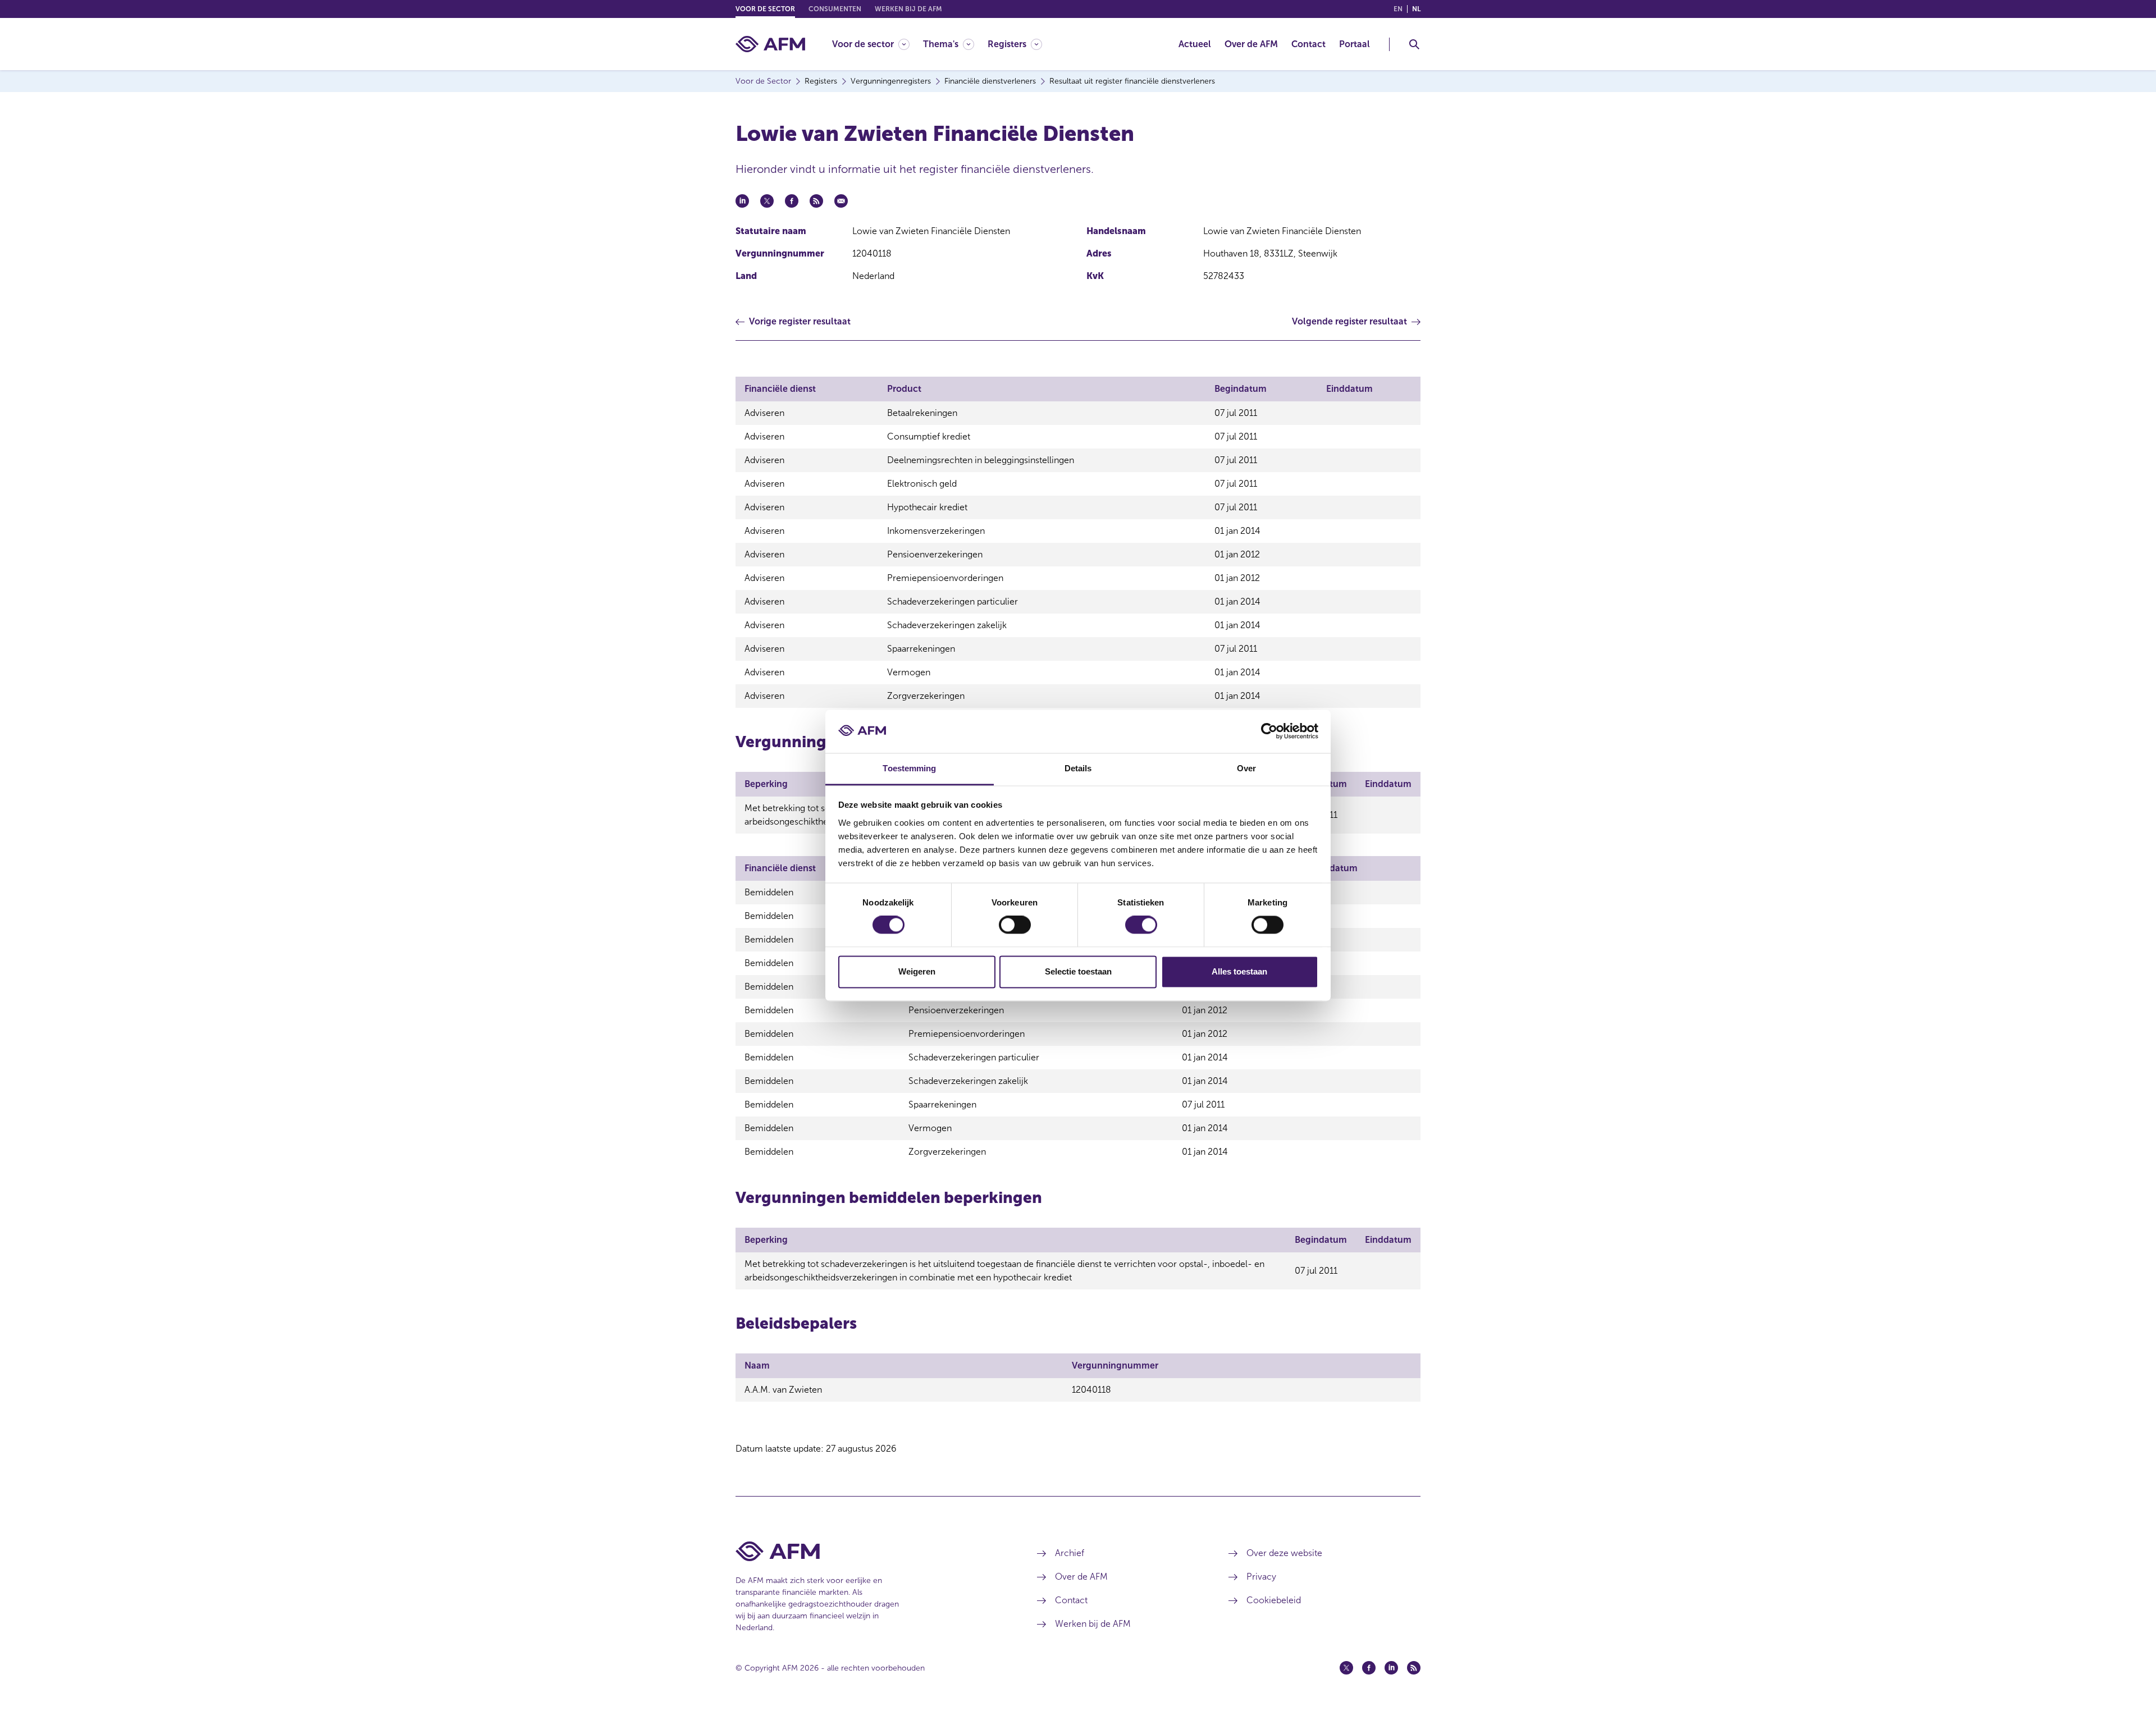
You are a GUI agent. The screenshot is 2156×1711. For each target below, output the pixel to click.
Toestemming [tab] (909, 768)
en (1398, 9)
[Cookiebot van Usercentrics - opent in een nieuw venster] (1269, 731)
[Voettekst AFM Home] (869, 1551)
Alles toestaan (1239, 971)
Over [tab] (1246, 768)
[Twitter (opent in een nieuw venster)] (1346, 1668)
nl (1416, 9)
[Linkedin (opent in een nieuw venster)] (1391, 1668)
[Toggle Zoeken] (1414, 44)
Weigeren (917, 971)
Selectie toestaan (1078, 971)
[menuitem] (878, 44)
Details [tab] (1078, 768)
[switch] (1015, 925)
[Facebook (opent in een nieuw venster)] (1369, 1668)
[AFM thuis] (770, 44)
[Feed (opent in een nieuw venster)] (1414, 1668)
